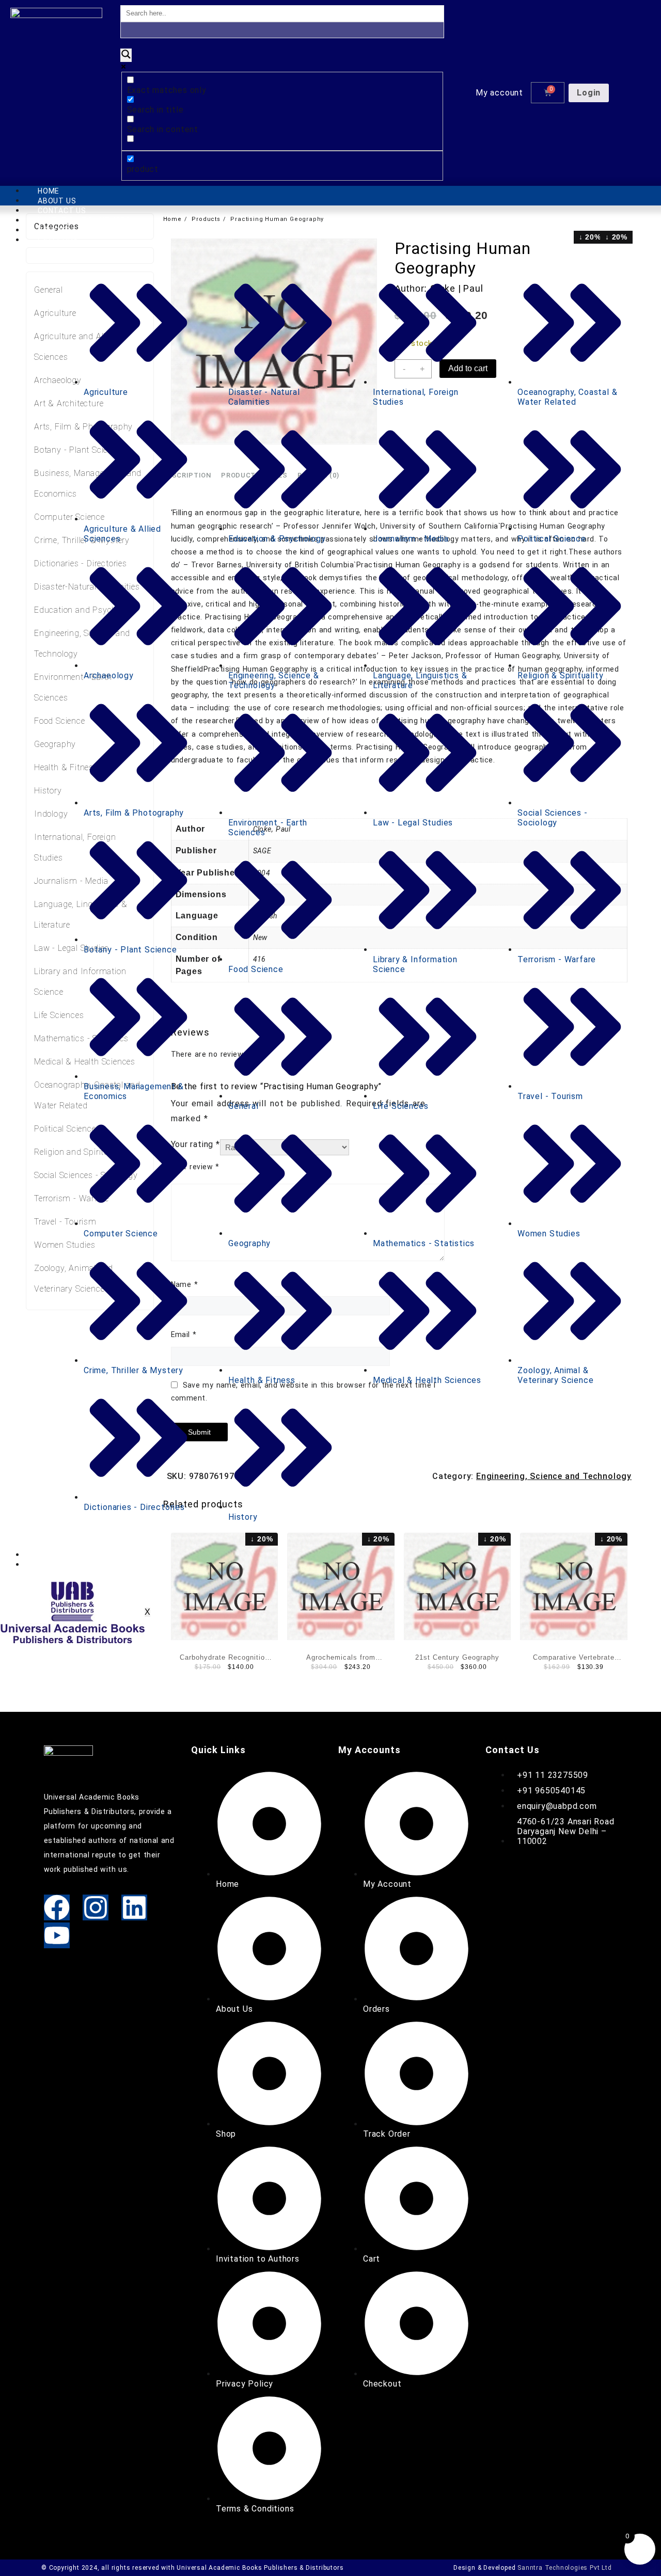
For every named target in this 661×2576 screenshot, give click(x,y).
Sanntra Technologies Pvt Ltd (564, 2568)
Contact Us (62, 211)
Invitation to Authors (84, 220)
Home (49, 191)
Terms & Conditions (78, 1565)
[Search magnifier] (126, 55)
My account (499, 93)
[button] (502, 93)
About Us (57, 201)
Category (58, 240)
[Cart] (548, 93)
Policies (54, 230)
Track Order (64, 1555)
